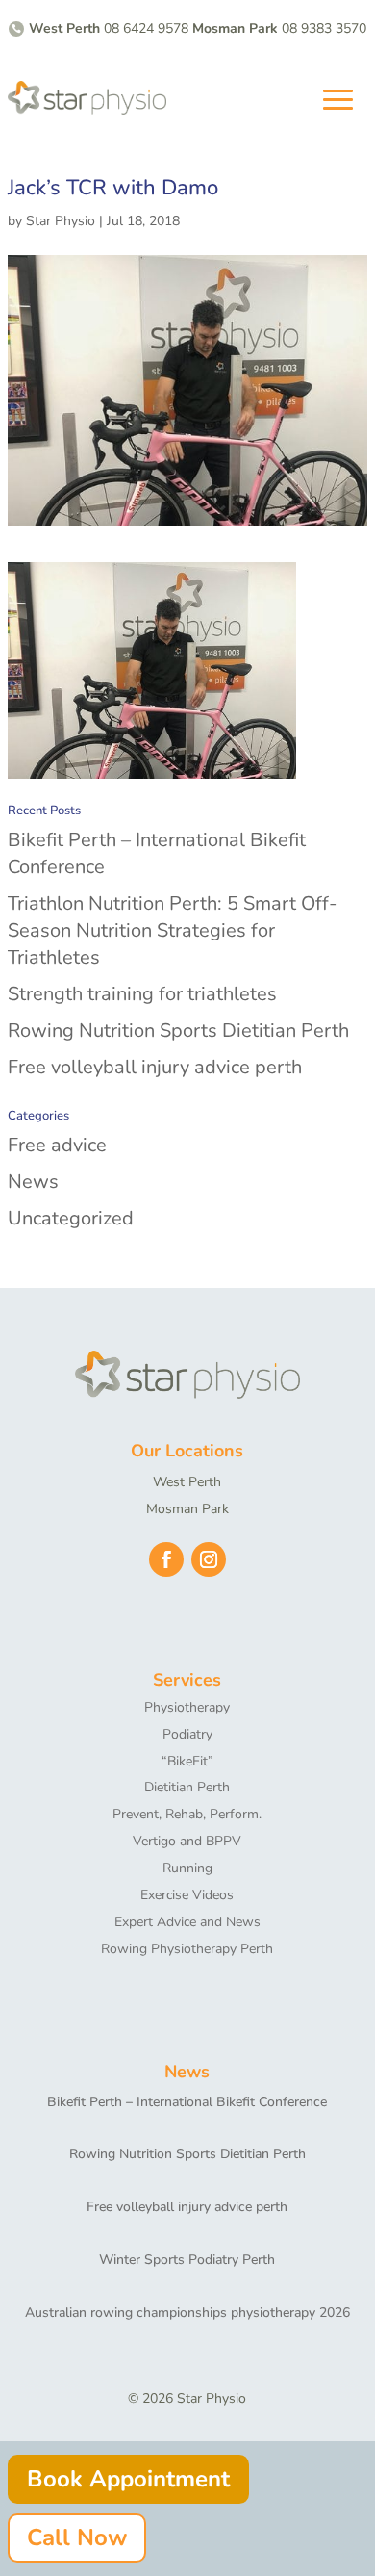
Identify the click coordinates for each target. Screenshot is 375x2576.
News (33, 1182)
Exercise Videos (187, 1895)
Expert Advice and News (187, 1922)
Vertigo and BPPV (187, 1841)
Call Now (77, 2537)
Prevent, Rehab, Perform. (187, 1814)
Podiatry (187, 1734)
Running (187, 1868)
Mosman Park (187, 1509)
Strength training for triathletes (142, 994)
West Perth (187, 1482)
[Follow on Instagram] (209, 1559)
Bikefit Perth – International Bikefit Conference (187, 2102)
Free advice (57, 1145)
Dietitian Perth (187, 1787)
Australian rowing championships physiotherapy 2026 (187, 2313)
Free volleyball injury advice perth (155, 1067)
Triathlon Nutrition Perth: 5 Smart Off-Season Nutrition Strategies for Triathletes (172, 930)
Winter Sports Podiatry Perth (187, 2260)
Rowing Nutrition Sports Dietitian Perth (178, 1030)
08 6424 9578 (146, 28)
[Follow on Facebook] (166, 1559)
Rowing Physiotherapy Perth (187, 1949)
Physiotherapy (187, 1707)
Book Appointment (128, 2479)
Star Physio (61, 221)
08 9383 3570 (324, 28)
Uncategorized (71, 1218)
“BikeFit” (187, 1761)
